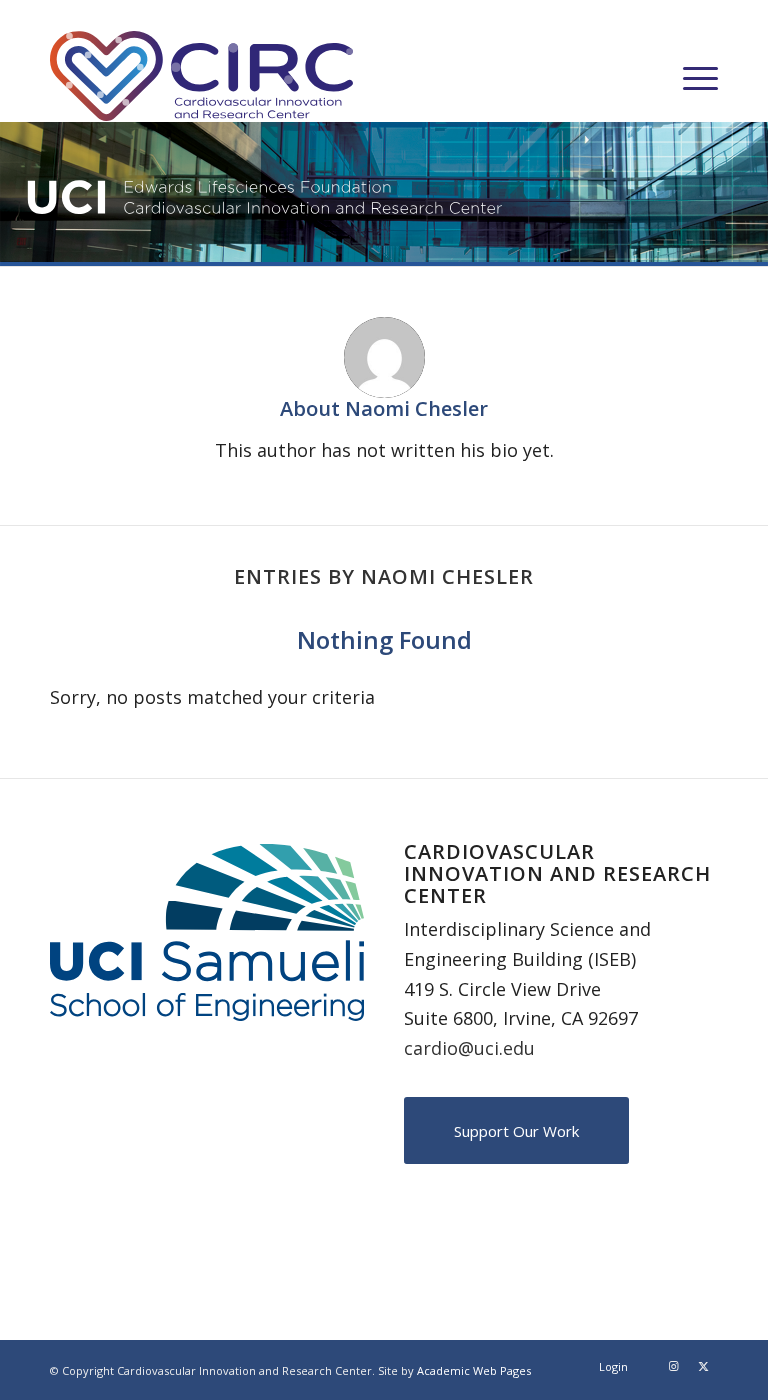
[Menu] (690, 76)
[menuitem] (690, 76)
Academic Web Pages (474, 1370)
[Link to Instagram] (673, 1366)
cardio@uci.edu (469, 1048)
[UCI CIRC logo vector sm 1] (201, 76)
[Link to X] (703, 1366)
